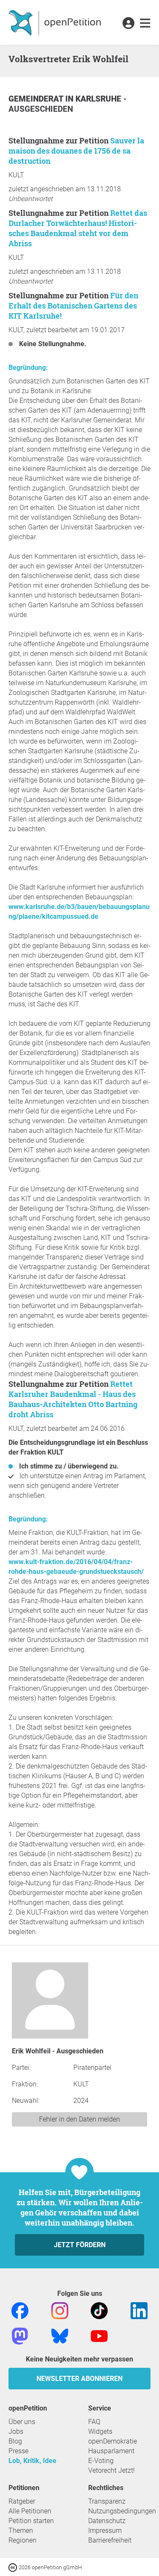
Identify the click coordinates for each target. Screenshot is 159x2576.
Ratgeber (22, 2501)
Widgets (100, 2431)
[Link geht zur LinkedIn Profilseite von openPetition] (139, 2310)
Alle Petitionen (30, 2511)
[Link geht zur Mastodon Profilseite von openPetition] (20, 2335)
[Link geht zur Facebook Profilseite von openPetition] (20, 2310)
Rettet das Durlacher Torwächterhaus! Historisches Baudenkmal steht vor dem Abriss (78, 228)
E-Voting (101, 2461)
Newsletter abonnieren (79, 2379)
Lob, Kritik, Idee (32, 2461)
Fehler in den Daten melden (79, 2119)
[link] (145, 24)
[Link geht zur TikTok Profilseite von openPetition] (99, 2310)
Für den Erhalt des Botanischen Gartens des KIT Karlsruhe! (73, 306)
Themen (21, 2531)
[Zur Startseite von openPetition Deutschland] (56, 22)
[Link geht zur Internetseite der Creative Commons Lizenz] (14, 2567)
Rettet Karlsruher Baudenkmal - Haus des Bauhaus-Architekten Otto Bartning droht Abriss (73, 1399)
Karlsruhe (99, 99)
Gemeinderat (37, 99)
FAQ (94, 2422)
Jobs (16, 2431)
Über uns (22, 2422)
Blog (15, 2441)
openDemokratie (113, 2441)
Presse (18, 2451)
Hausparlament (111, 2451)
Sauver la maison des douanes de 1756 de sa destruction (76, 151)
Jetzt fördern (80, 2245)
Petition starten (31, 2521)
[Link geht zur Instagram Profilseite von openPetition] (60, 2310)
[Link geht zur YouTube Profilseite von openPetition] (99, 2335)
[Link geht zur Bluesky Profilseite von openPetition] (60, 2335)
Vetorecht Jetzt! (112, 2470)
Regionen (22, 2540)
